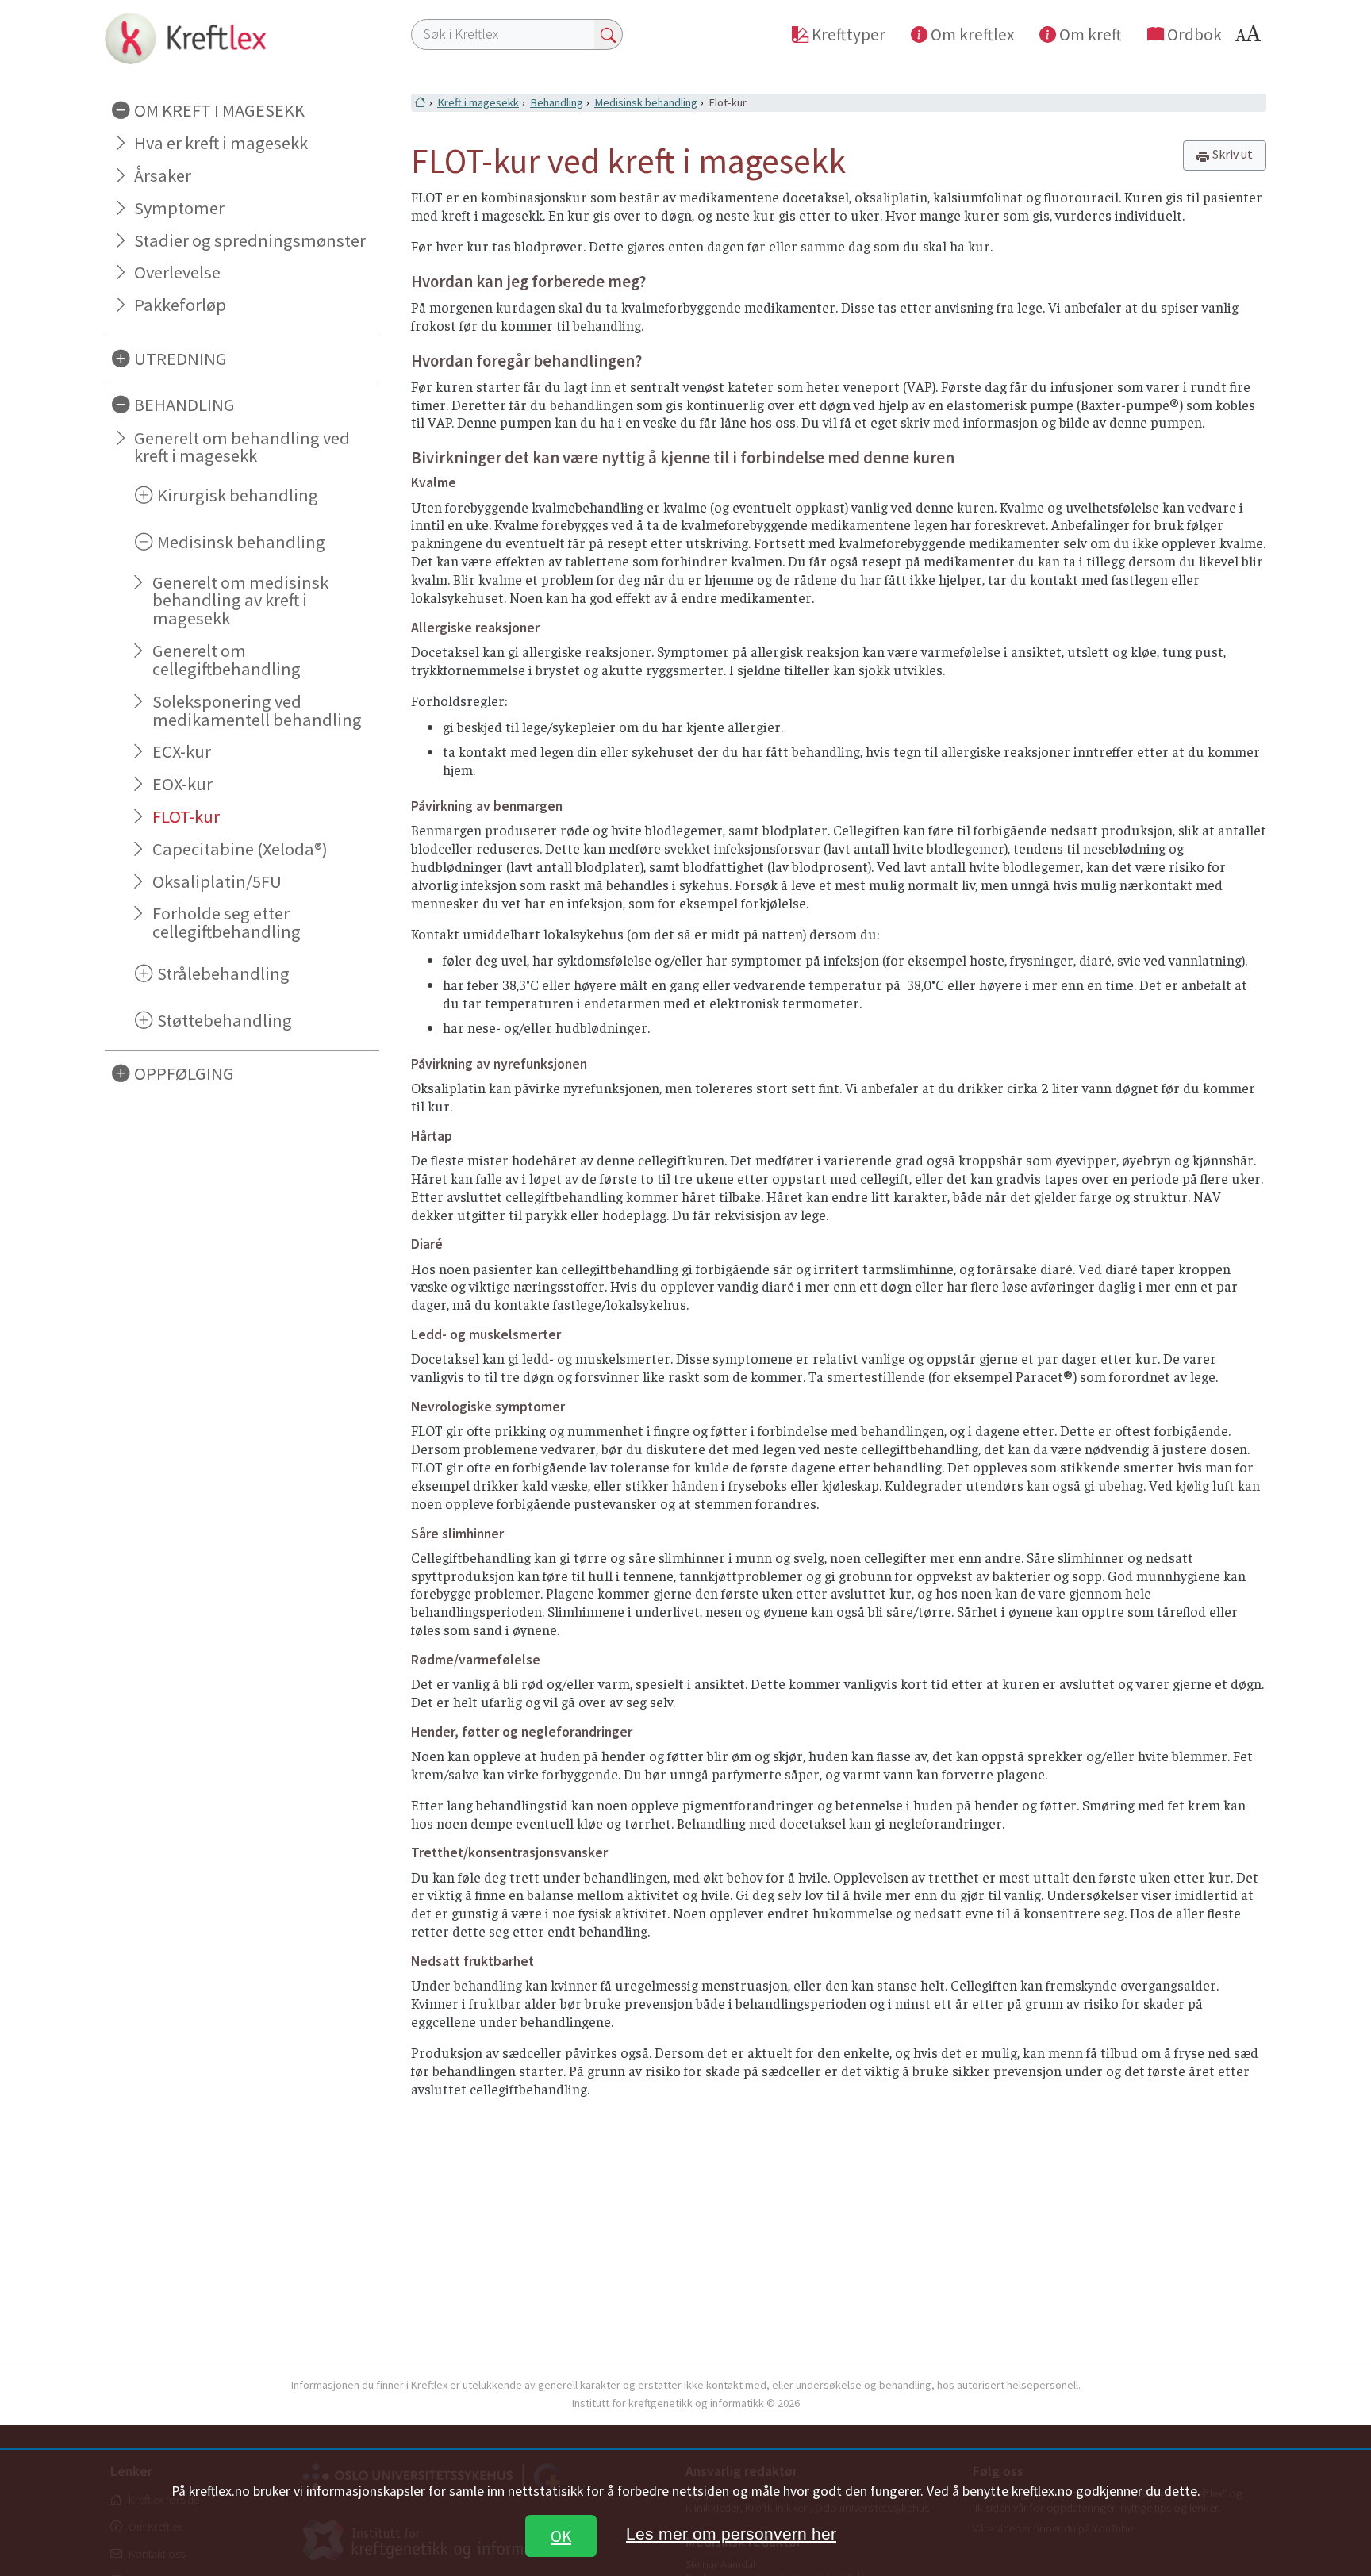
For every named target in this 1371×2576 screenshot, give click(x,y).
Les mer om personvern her (731, 2534)
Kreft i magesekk (478, 102)
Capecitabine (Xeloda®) (240, 849)
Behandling (557, 102)
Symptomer (179, 208)
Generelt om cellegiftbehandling (227, 660)
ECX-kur (182, 751)
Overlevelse (177, 272)
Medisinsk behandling (646, 102)
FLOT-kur (186, 816)
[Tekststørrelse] (1250, 38)
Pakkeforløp (180, 305)
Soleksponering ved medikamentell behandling (257, 710)
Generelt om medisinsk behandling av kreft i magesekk (240, 601)
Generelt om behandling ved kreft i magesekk (242, 447)
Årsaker (163, 175)
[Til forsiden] (242, 38)
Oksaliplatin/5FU (217, 881)
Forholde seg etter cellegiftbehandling (227, 922)
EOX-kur (182, 784)
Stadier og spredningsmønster (250, 240)
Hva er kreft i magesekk (221, 143)
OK (561, 2536)
